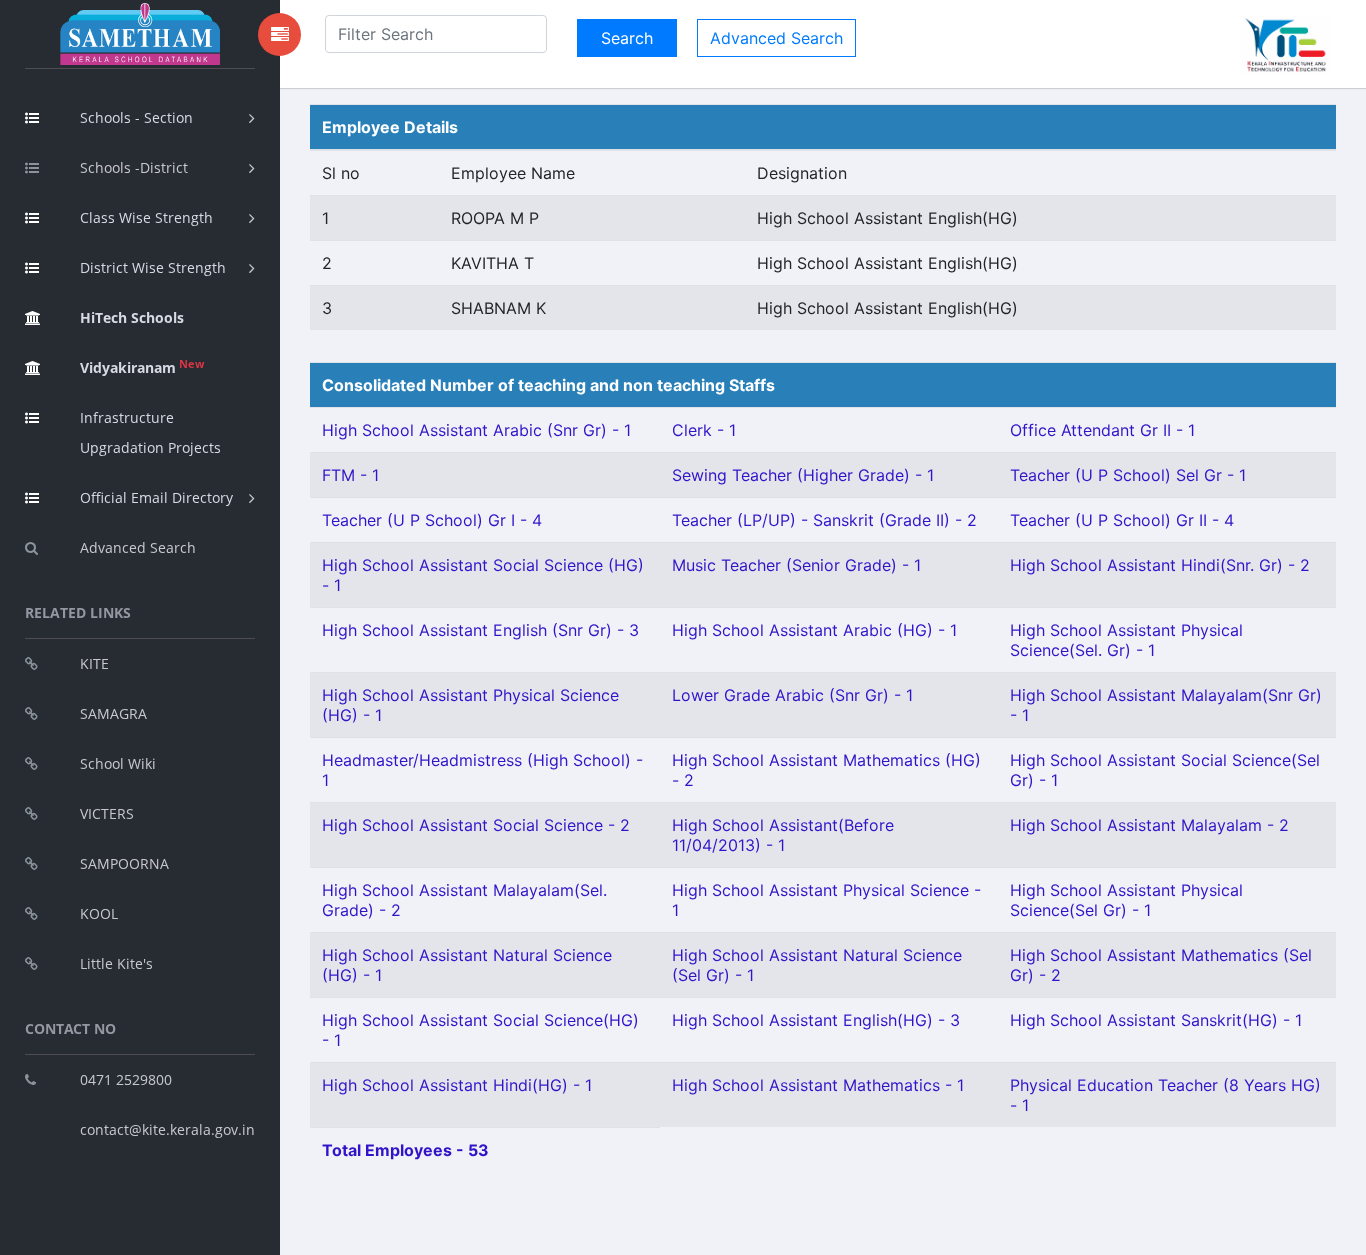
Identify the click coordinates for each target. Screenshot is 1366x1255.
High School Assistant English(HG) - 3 (816, 1020)
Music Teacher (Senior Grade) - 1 (796, 565)
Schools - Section (136, 117)
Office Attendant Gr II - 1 (1102, 430)
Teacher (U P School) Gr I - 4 (432, 520)
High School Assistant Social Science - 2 (476, 825)
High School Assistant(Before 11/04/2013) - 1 (783, 835)
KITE (94, 663)
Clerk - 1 (704, 430)
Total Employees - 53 (405, 1150)
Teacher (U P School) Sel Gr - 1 (1128, 475)
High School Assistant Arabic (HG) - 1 (814, 630)
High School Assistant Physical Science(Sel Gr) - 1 (1126, 900)
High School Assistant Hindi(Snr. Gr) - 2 (1160, 565)
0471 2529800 (126, 1079)
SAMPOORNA (124, 863)
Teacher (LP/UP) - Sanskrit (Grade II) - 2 (824, 520)
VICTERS (107, 813)
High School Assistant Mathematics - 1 (818, 1085)
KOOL (99, 913)
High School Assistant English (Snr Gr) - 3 (480, 630)
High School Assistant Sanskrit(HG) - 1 (1156, 1020)
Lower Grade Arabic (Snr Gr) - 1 (792, 695)
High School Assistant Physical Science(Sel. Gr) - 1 (1126, 640)
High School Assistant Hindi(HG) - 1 (457, 1085)
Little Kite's (116, 963)
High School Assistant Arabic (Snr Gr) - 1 (476, 430)
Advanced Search (138, 547)
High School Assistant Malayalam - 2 (1149, 825)
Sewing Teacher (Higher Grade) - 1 (803, 475)
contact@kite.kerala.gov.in (167, 1129)
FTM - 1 (350, 475)
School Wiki (118, 763)
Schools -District (134, 167)
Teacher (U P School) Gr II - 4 (1122, 520)
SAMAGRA (113, 713)
